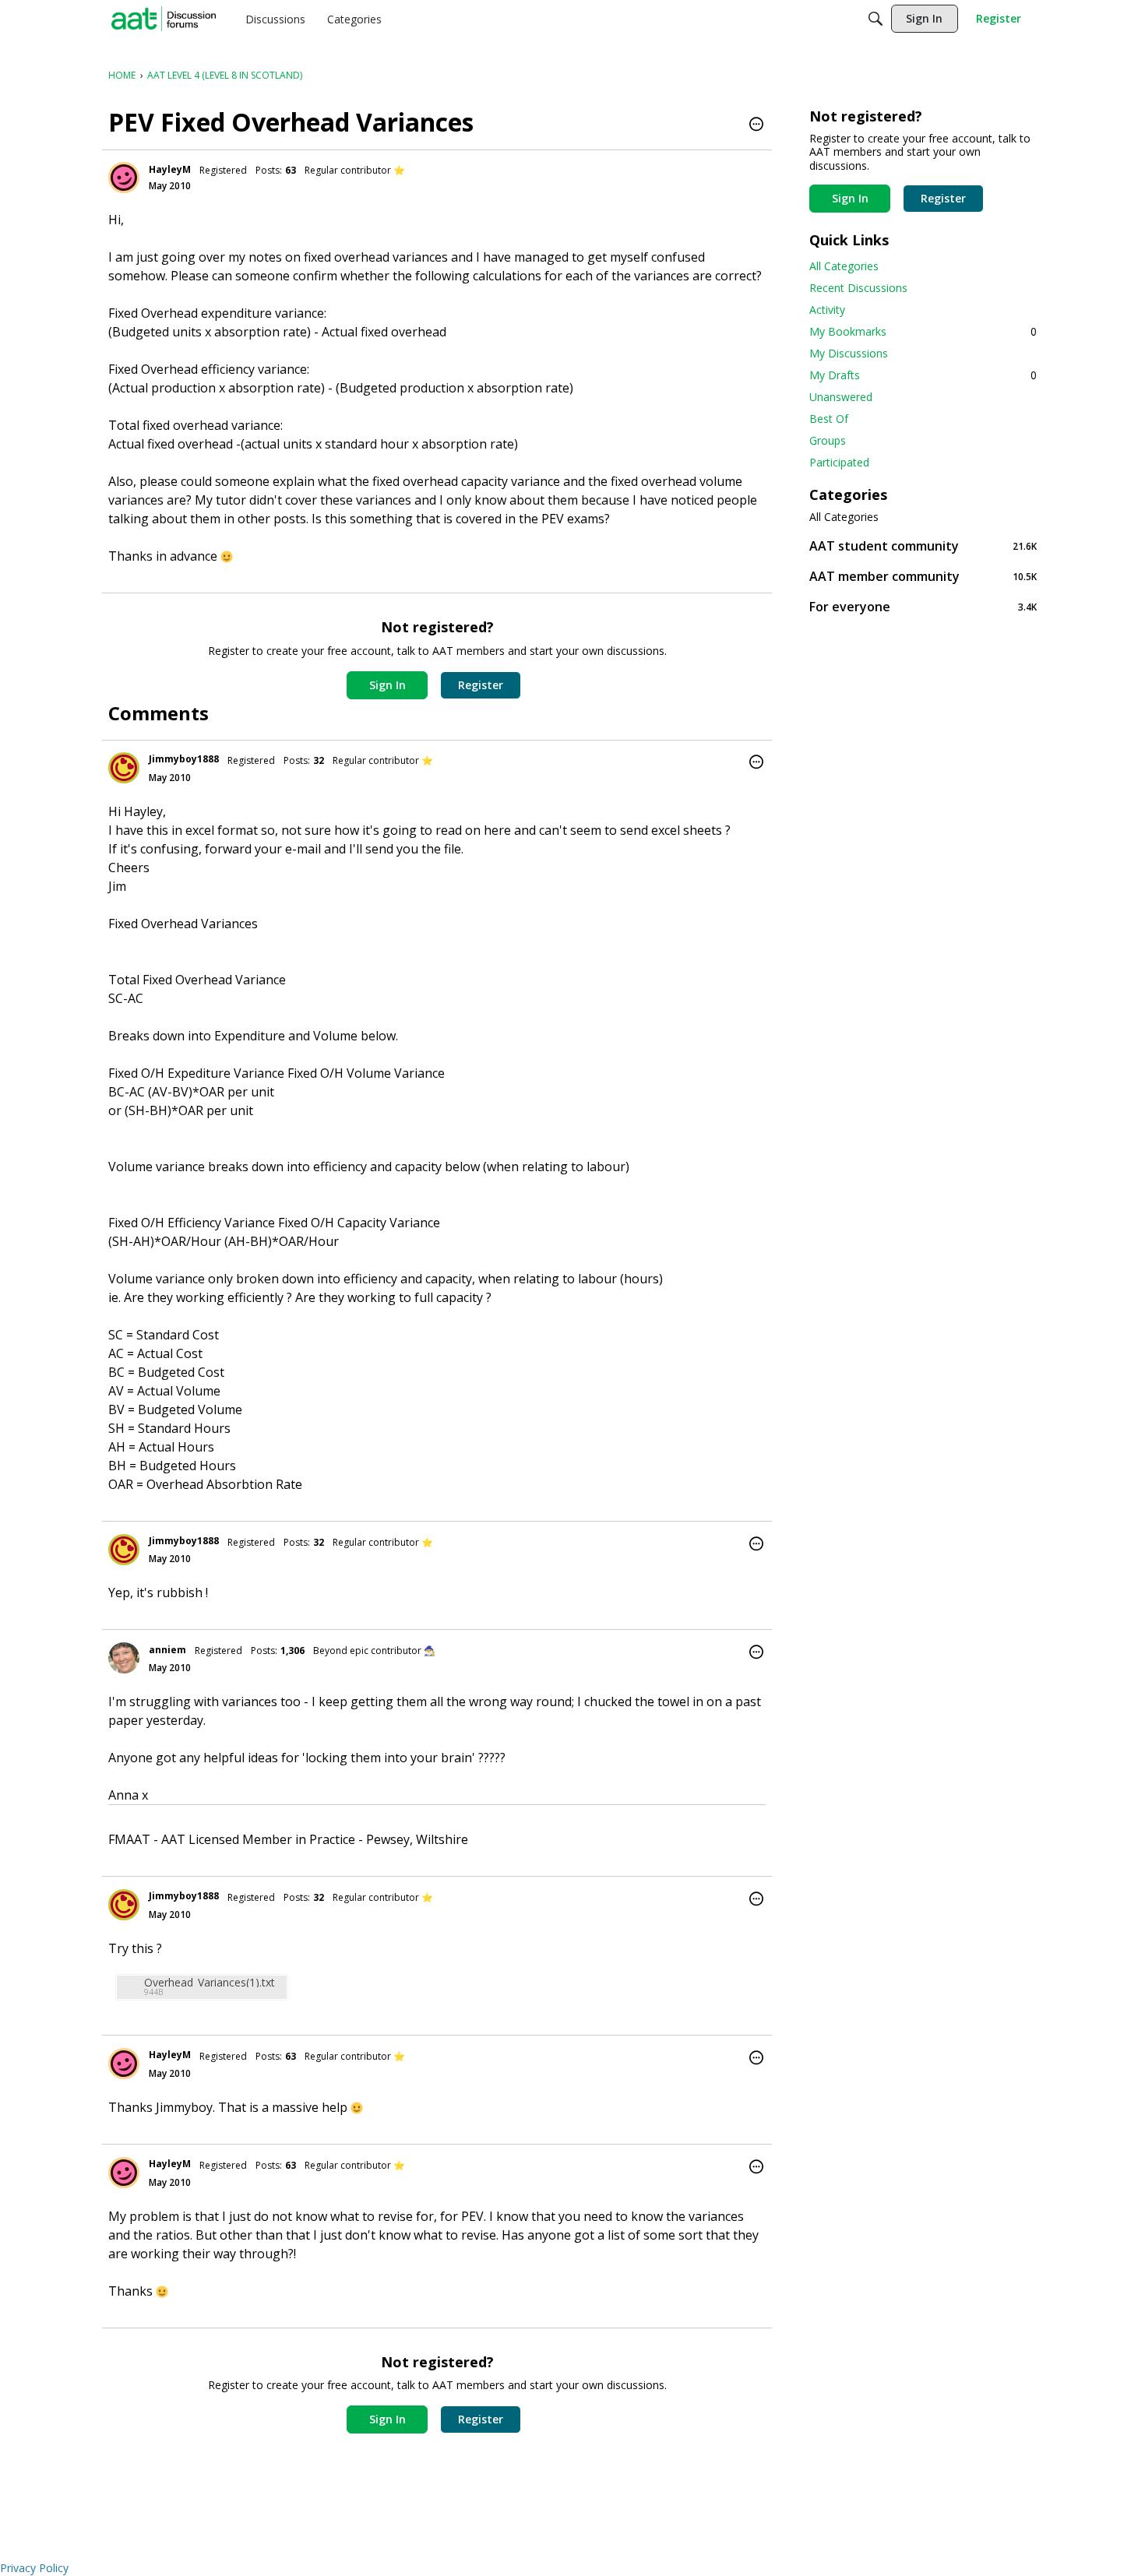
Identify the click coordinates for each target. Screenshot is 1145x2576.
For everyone (923, 606)
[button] (756, 125)
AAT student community (923, 545)
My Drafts (923, 375)
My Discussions (849, 353)
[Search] (875, 19)
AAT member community (923, 576)
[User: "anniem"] (124, 1658)
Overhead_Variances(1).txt (210, 1982)
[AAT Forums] (164, 19)
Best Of (829, 419)
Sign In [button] (388, 685)
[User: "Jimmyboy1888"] (124, 768)
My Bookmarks (923, 331)
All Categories (844, 266)
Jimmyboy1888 (184, 759)
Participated (839, 462)
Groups (828, 440)
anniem (167, 1650)
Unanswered (841, 397)
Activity (827, 310)
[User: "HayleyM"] (124, 178)
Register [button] (481, 685)
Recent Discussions (858, 288)
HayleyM (170, 169)
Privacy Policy (34, 2568)
